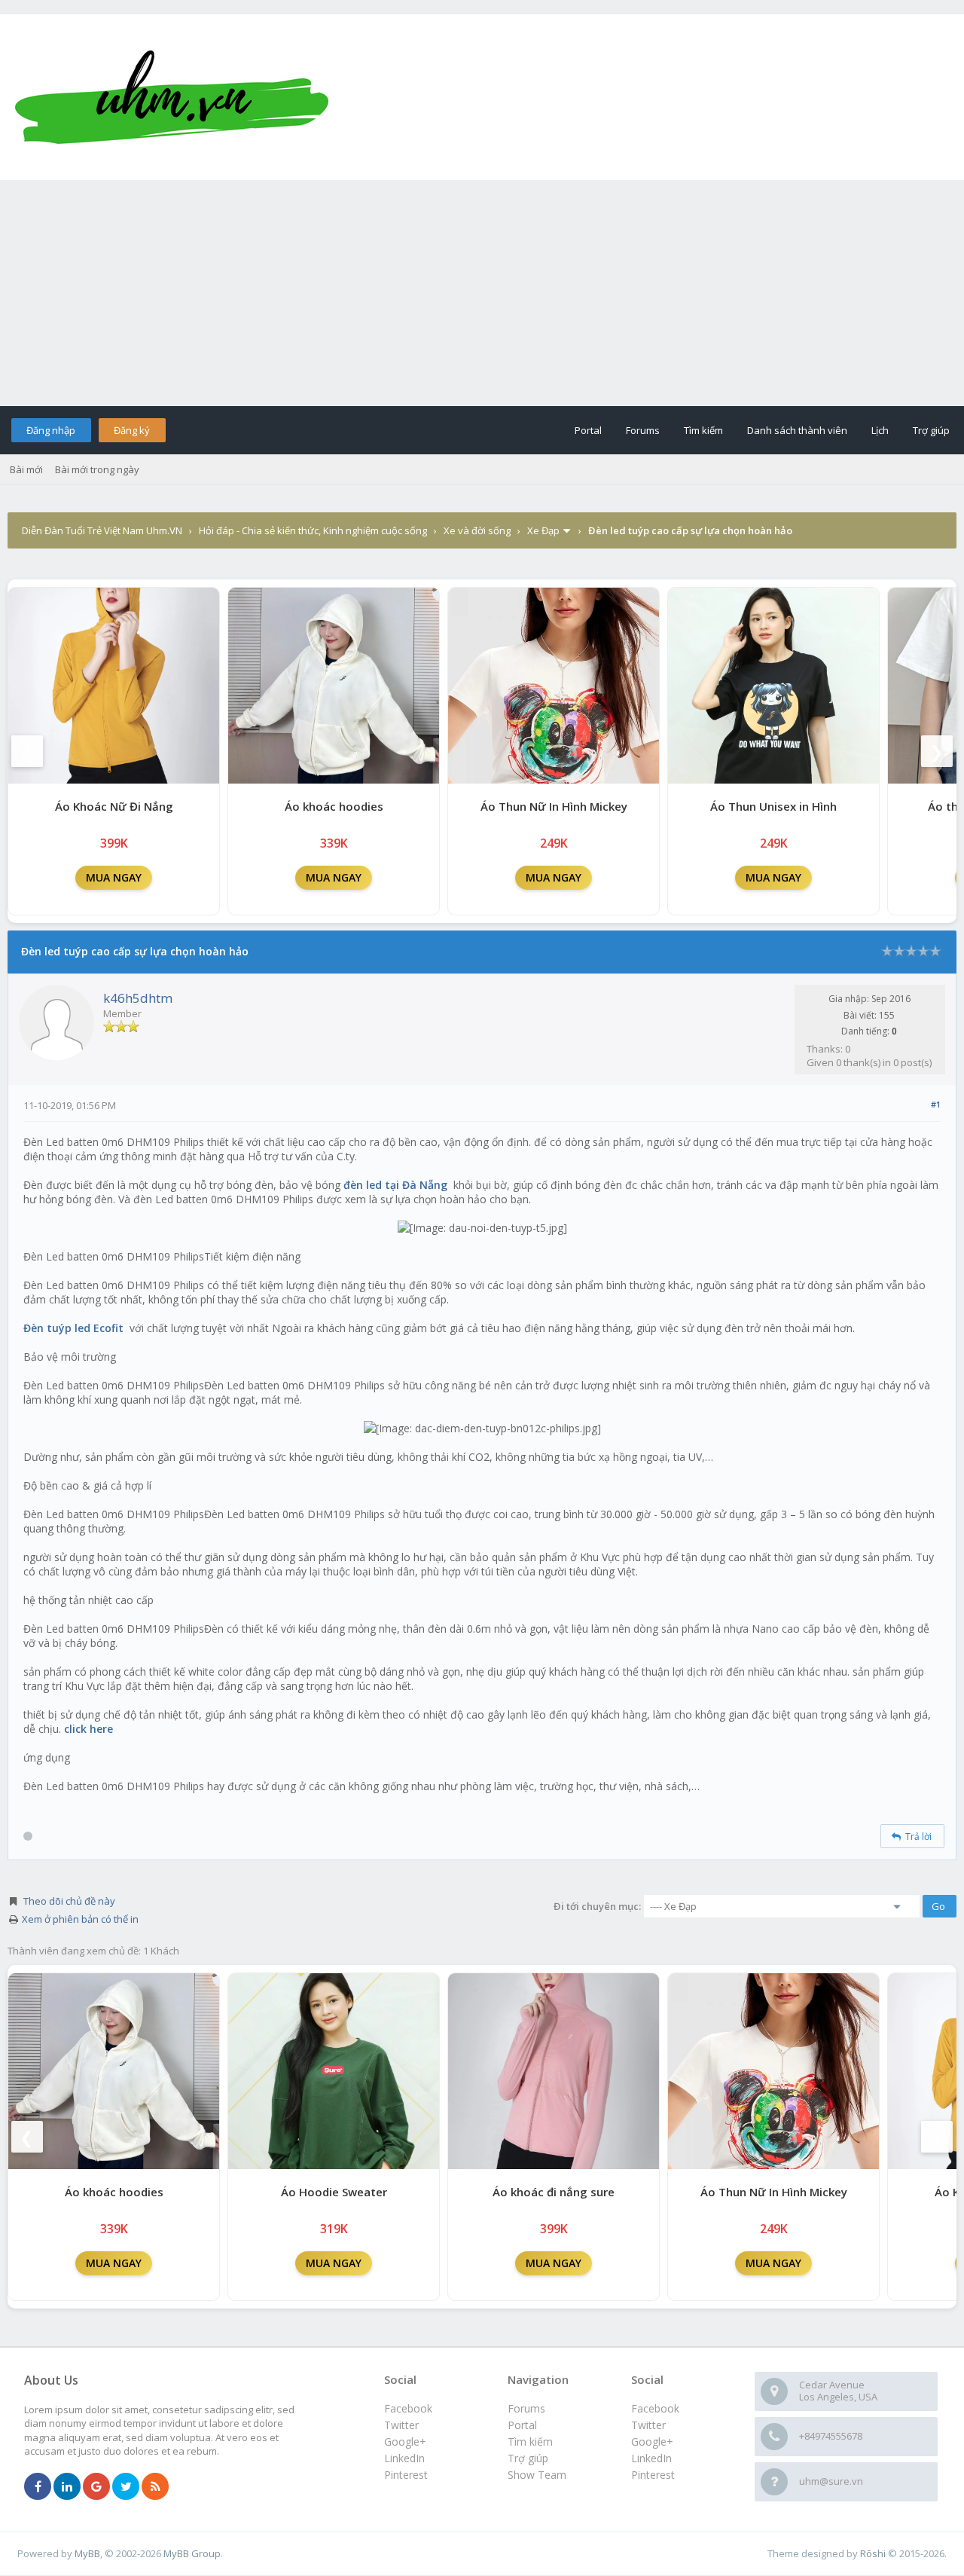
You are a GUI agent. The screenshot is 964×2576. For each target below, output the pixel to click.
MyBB (87, 2553)
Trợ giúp (931, 430)
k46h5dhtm (138, 998)
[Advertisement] (482, 293)
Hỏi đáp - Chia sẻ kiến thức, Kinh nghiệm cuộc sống (313, 530)
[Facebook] (38, 2487)
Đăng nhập (51, 430)
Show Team (537, 2475)
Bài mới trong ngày (97, 469)
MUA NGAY (114, 877)
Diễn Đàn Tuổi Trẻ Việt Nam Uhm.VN (102, 530)
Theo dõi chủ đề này (69, 1901)
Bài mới (26, 469)
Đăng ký (132, 430)
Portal (588, 430)
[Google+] (96, 2487)
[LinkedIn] (67, 2487)
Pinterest (653, 2475)
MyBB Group (192, 2553)
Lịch (880, 430)
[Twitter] (126, 2487)
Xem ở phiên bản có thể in (80, 1919)
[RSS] (155, 2487)
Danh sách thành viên (797, 430)
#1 (936, 1104)
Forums (643, 430)
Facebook (655, 2408)
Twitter (648, 2425)
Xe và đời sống (477, 530)
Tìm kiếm (703, 430)
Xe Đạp (543, 530)
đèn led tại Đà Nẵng (395, 1185)
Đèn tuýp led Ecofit (73, 1328)
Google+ (652, 2442)
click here (88, 1729)
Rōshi (873, 2553)
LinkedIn (651, 2458)
